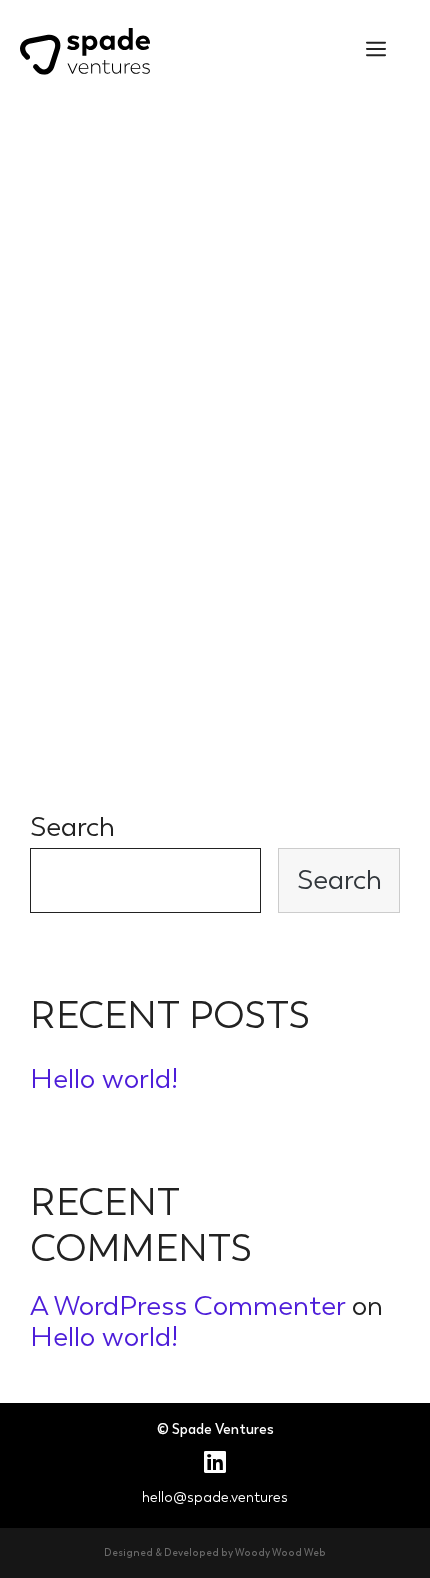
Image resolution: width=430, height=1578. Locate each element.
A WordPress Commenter (187, 1305)
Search (72, 826)
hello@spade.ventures (215, 1497)
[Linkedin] (215, 1462)
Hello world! (104, 1078)
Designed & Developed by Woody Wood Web (215, 1553)
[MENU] (376, 50)
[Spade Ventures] (85, 45)
